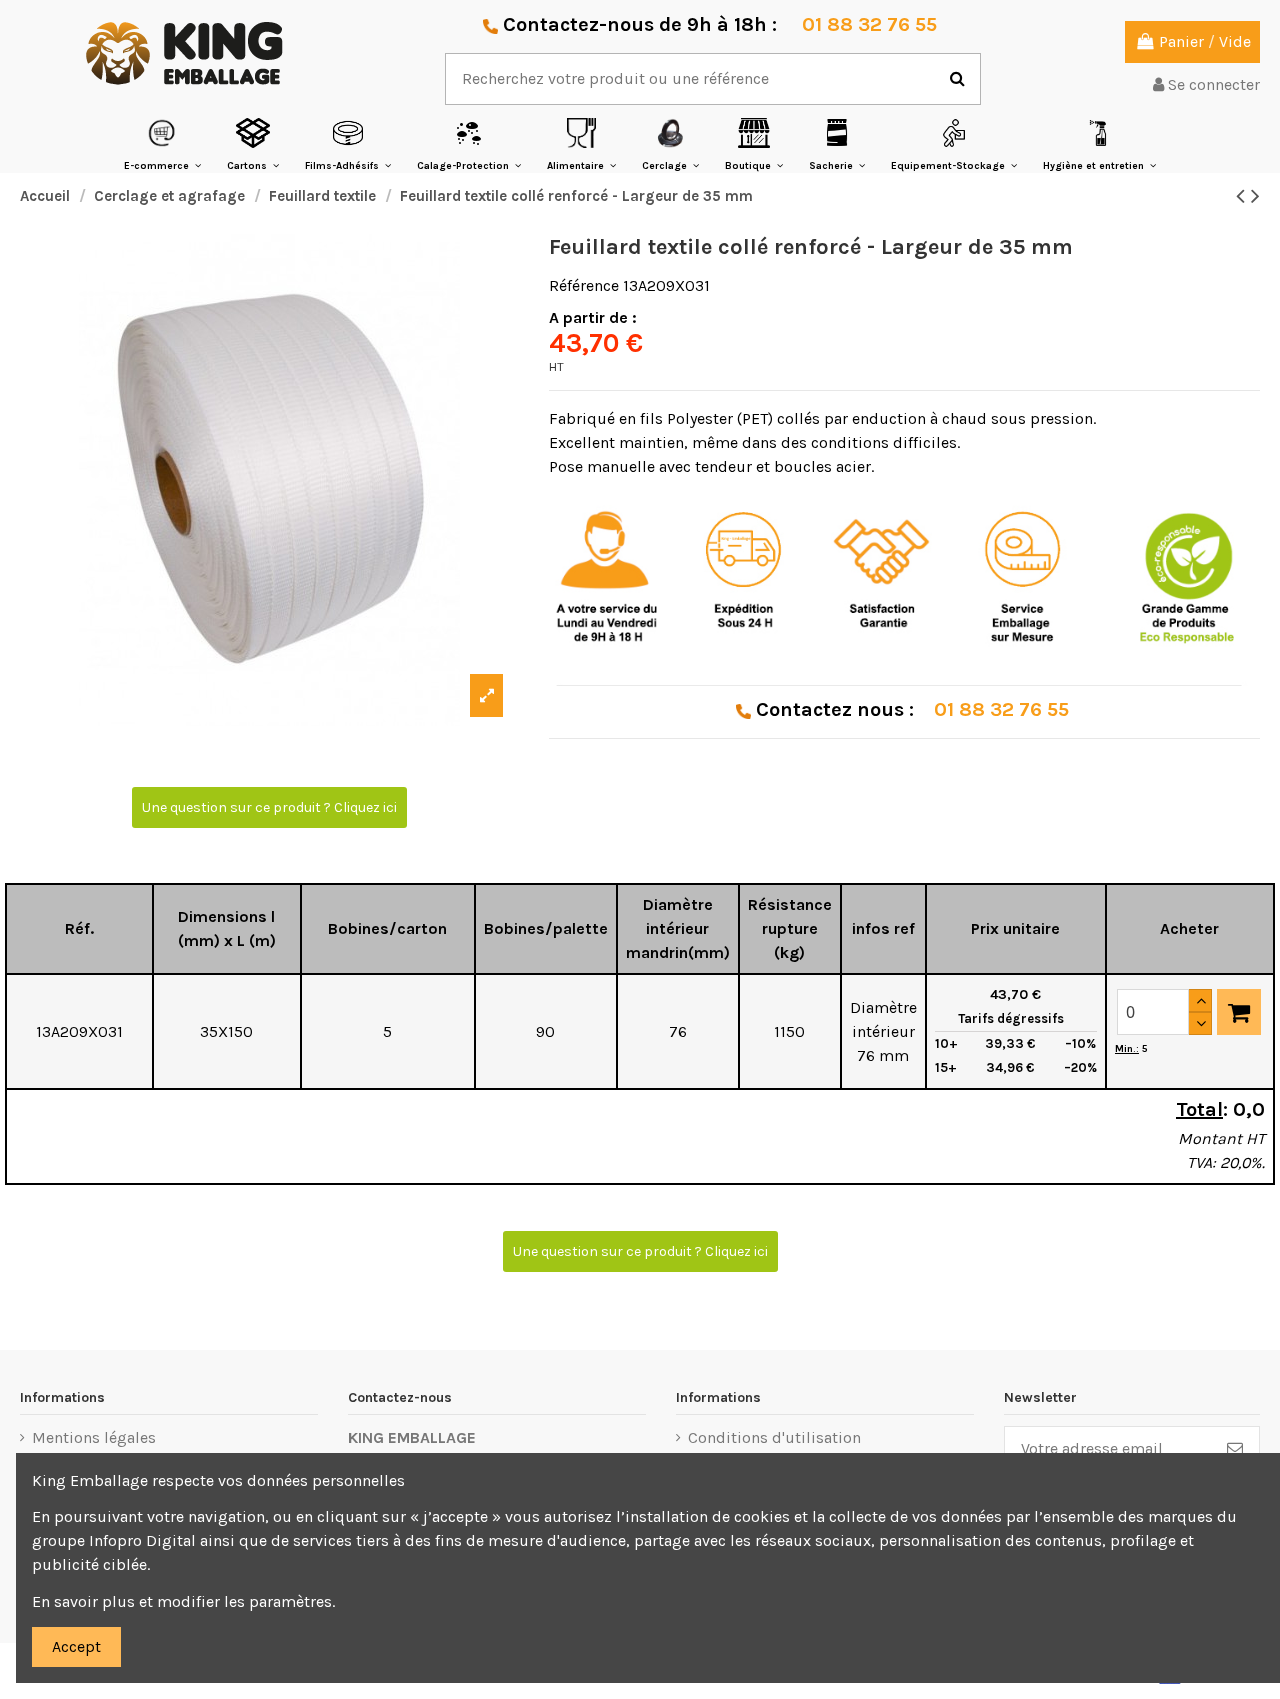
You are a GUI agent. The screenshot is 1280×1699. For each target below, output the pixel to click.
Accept (76, 1646)
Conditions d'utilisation (774, 1437)
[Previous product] (1243, 196)
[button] (162, 144)
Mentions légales (94, 1437)
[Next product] (1255, 196)
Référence (584, 285)
